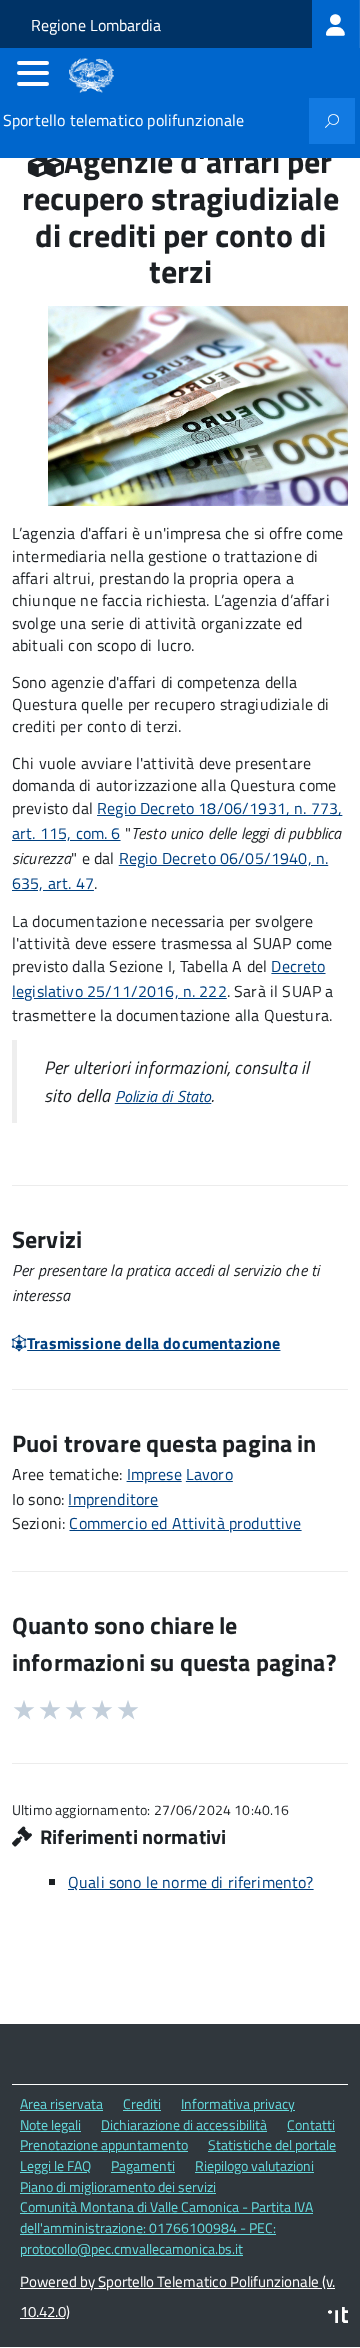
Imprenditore (113, 1499)
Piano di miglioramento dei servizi (118, 2186)
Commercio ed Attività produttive (185, 1523)
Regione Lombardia (96, 25)
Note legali (50, 2124)
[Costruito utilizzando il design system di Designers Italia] (338, 2317)
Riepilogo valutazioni (254, 2165)
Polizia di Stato (163, 1096)
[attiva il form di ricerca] (332, 121)
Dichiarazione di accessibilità (184, 2124)
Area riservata (61, 2103)
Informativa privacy (238, 2103)
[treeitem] (336, 24)
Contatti (311, 2124)
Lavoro (209, 1474)
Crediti (142, 2103)
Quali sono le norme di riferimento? (191, 1882)
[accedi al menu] (33, 73)
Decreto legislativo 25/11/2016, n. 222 (169, 978)
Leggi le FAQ (55, 2165)
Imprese (154, 1474)
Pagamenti (143, 2165)
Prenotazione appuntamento (104, 2144)
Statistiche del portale (272, 2144)
